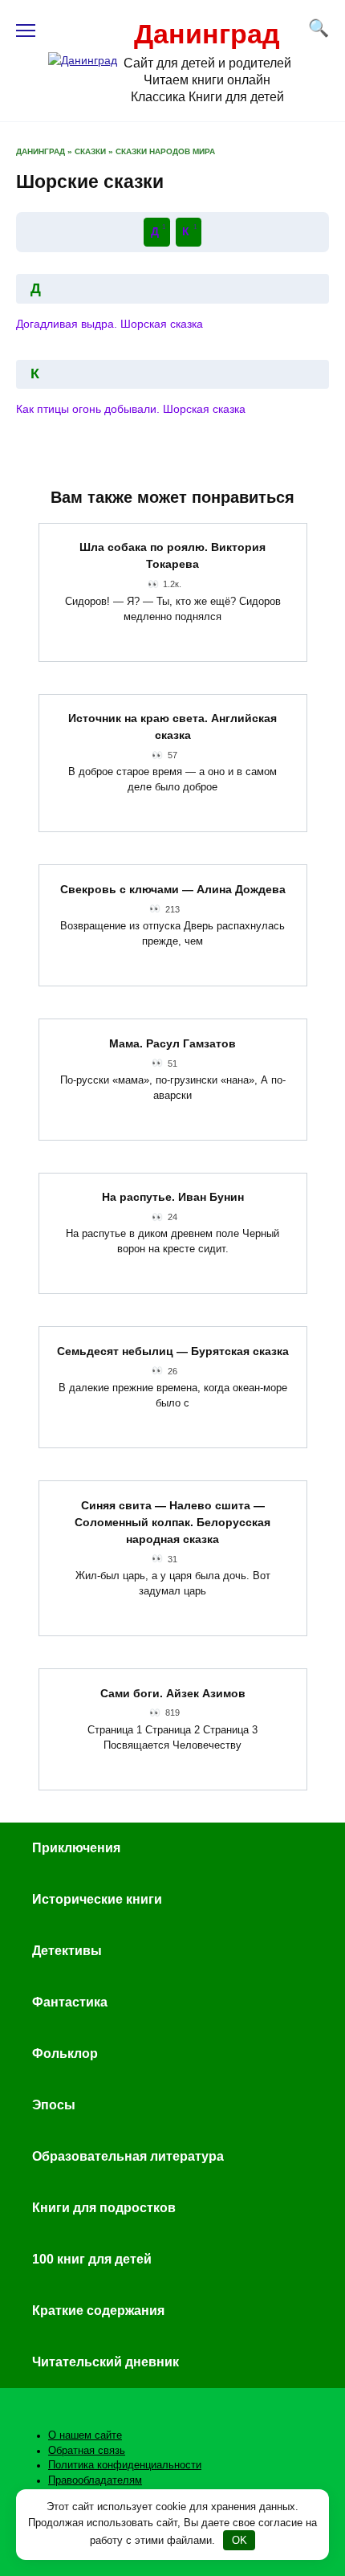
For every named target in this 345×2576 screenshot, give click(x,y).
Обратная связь (87, 2451)
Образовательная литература (128, 2156)
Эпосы (54, 2105)
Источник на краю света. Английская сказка (172, 727)
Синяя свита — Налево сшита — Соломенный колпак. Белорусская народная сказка (172, 1522)
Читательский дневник (106, 2362)
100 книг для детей (92, 2259)
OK (239, 2540)
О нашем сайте (85, 2435)
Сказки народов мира (165, 151)
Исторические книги (97, 1899)
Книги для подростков (104, 2208)
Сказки (90, 151)
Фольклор (65, 2053)
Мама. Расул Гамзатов (172, 1043)
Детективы (67, 1951)
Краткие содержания (98, 2311)
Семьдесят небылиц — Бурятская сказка (173, 1351)
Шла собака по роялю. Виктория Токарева (172, 556)
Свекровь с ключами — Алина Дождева (173, 889)
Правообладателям (95, 2480)
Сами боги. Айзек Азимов (173, 1693)
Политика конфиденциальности (125, 2465)
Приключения (76, 1848)
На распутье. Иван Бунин (173, 1198)
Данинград (207, 34)
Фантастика (70, 2002)
